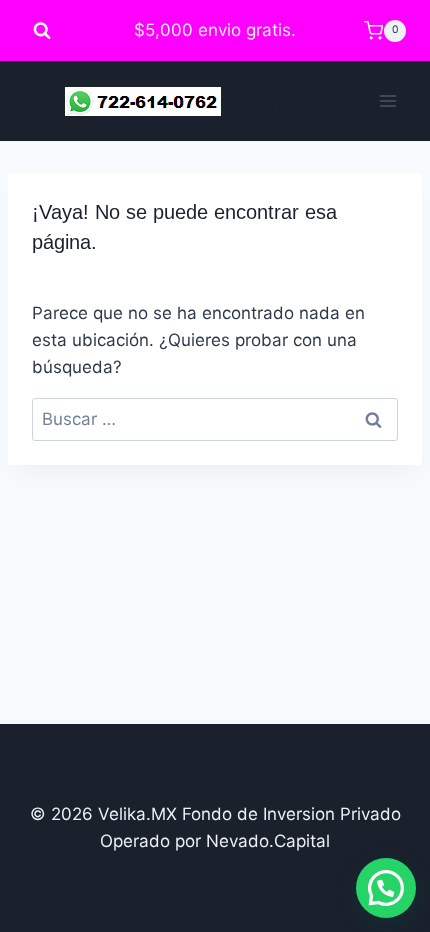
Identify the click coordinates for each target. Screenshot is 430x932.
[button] (386, 888)
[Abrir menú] (387, 101)
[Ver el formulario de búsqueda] (42, 31)
